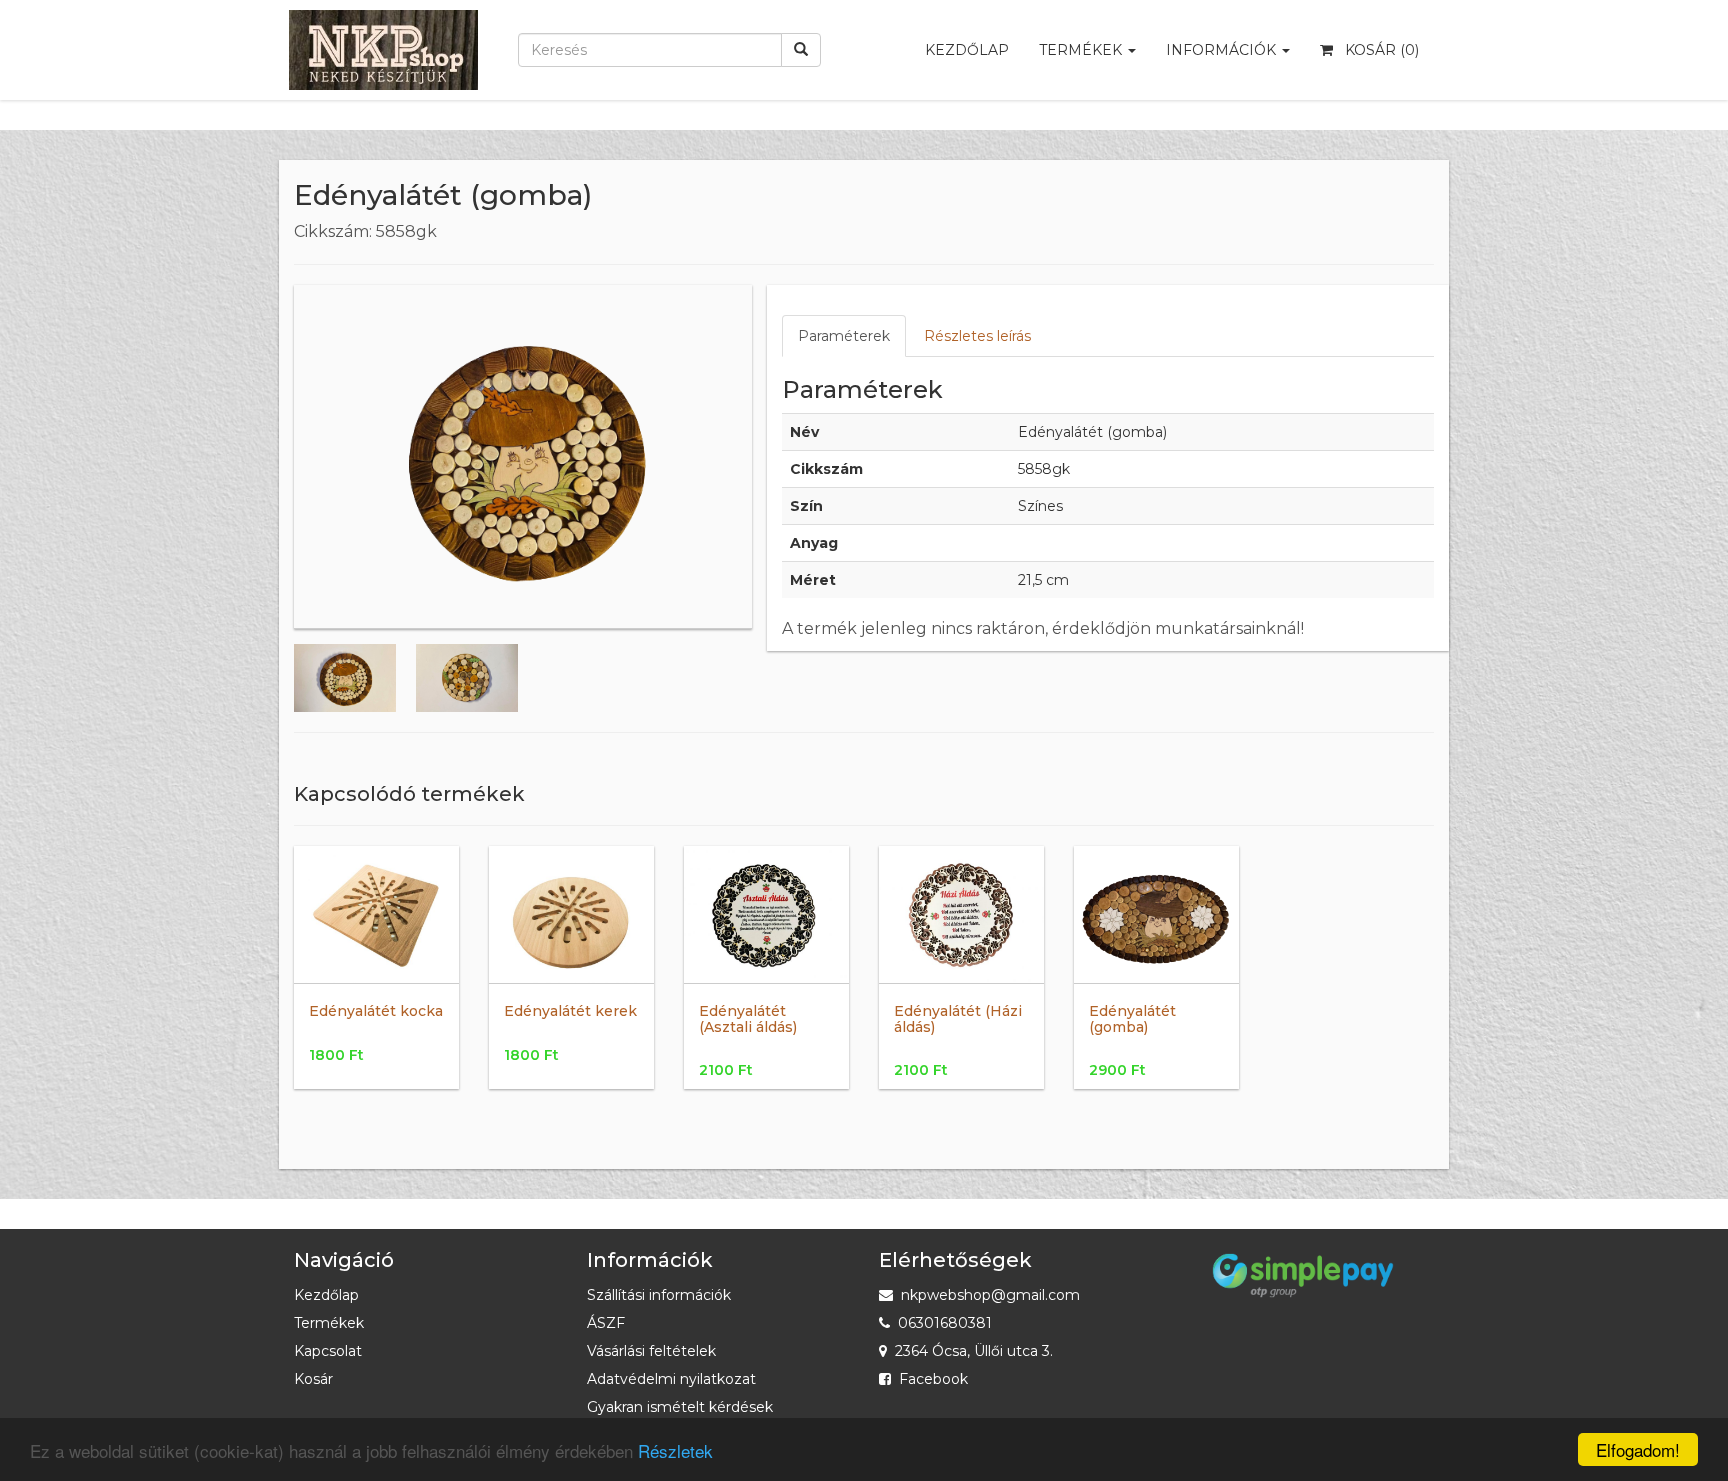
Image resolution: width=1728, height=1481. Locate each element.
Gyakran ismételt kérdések (680, 1407)
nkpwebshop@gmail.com (990, 1295)
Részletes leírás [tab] (977, 336)
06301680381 (945, 1323)
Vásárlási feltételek (651, 1351)
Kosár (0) (1376, 50)
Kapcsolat (328, 1351)
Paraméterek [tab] (844, 336)
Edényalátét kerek (570, 1011)
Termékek (1082, 50)
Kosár (313, 1379)
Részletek (675, 1450)
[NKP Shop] (383, 25)
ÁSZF (606, 1323)
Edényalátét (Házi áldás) (958, 1018)
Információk (1223, 50)
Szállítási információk (659, 1295)
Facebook (933, 1379)
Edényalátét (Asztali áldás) (748, 1018)
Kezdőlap (967, 50)
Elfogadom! (1638, 1449)
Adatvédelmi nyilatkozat (671, 1379)
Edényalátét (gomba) (1132, 1018)
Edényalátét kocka (376, 1011)
